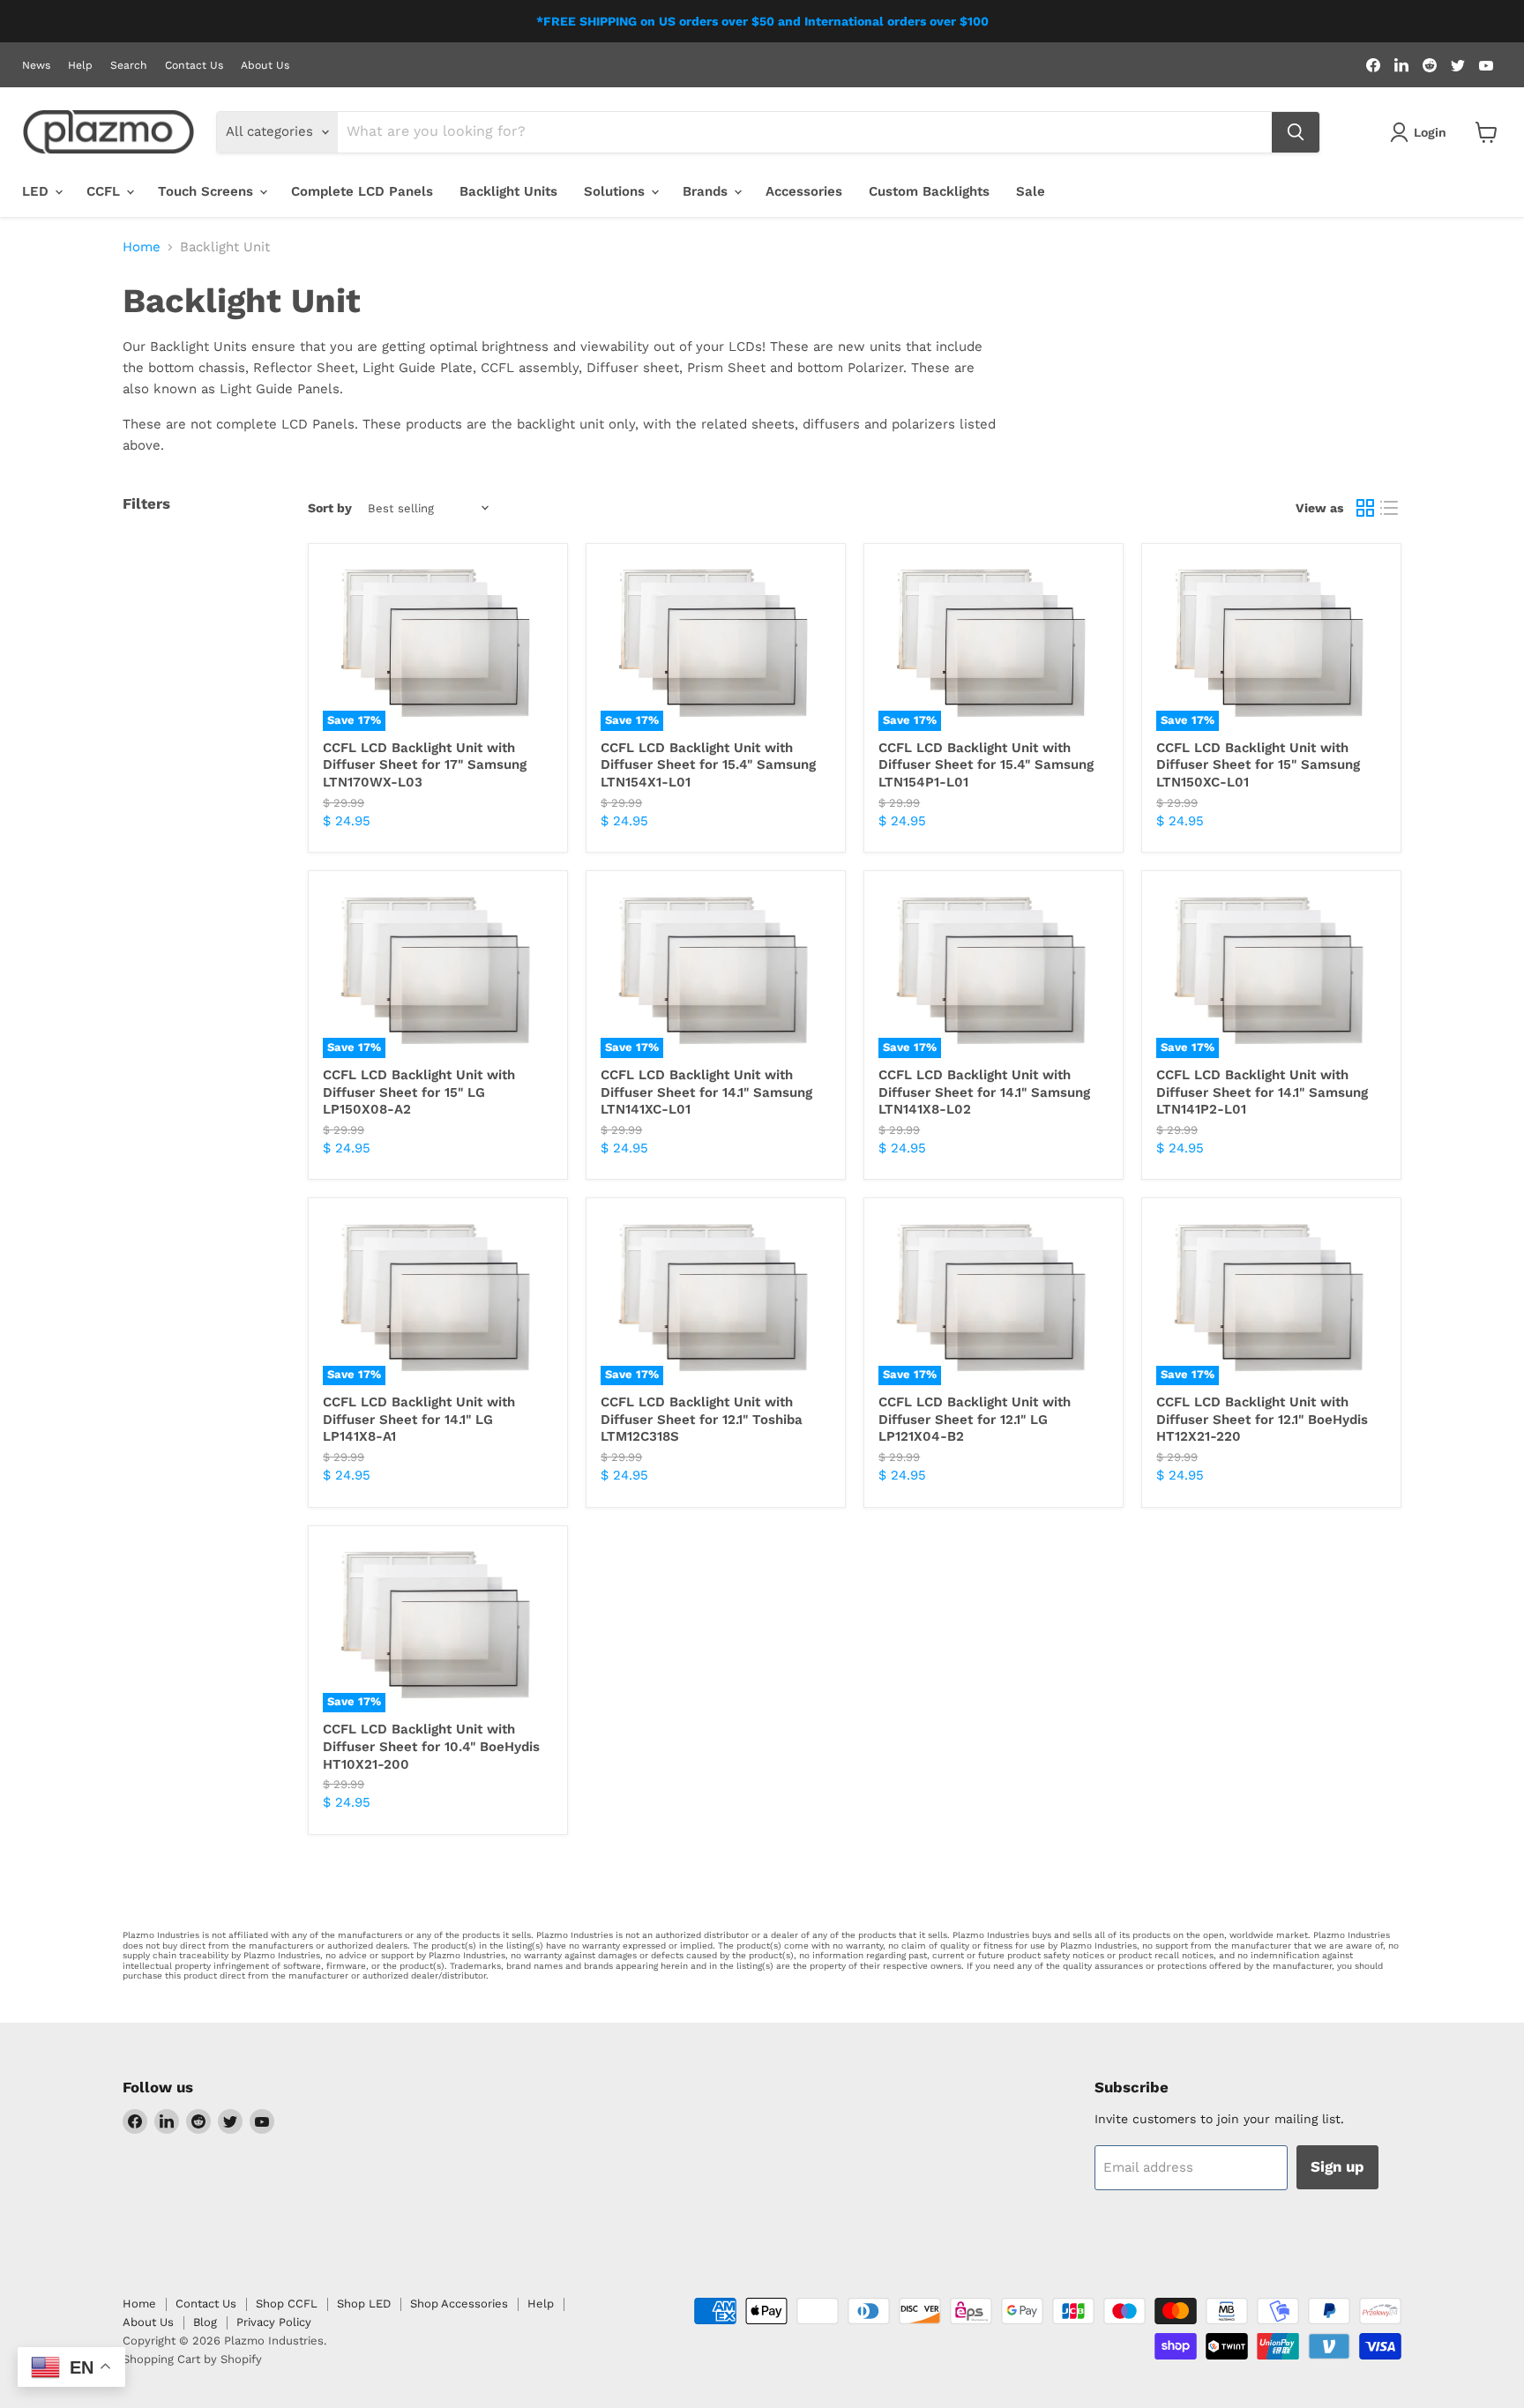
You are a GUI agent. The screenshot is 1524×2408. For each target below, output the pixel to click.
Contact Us (194, 65)
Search (129, 65)
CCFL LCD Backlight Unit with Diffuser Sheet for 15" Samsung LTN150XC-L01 (1258, 765)
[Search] (1296, 132)
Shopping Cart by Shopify (192, 2359)
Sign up (1337, 2166)
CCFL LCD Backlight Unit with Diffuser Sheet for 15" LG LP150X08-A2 (419, 1092)
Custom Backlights (929, 191)
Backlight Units (508, 191)
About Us (265, 65)
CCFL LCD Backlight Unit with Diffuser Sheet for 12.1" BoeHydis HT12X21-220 (1262, 1419)
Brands (707, 191)
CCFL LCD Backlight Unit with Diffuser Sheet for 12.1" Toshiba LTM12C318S (702, 1419)
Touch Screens (208, 191)
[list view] (1390, 508)
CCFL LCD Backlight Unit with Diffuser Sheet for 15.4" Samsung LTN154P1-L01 (986, 765)
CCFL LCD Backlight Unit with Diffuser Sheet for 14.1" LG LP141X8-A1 (419, 1419)
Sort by (330, 508)
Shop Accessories (459, 2304)
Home (142, 247)
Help (80, 65)
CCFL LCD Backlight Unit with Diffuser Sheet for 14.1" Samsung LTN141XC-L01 (706, 1092)
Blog (205, 2322)
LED (37, 191)
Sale (1031, 191)
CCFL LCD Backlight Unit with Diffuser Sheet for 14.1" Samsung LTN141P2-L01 (1262, 1092)
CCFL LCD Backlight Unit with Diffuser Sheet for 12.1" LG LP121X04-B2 (975, 1419)
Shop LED (364, 2304)
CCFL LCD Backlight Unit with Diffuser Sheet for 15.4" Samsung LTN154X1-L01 (708, 765)
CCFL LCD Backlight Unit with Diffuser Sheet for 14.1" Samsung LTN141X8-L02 (984, 1092)
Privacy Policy (274, 2322)
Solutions (616, 191)
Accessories (804, 191)
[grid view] (1365, 508)
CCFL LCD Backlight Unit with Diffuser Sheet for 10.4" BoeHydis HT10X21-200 (431, 1746)
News (36, 65)
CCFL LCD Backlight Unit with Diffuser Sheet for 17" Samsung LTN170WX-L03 (425, 765)
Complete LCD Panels (362, 191)
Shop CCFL (287, 2304)
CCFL (105, 191)
